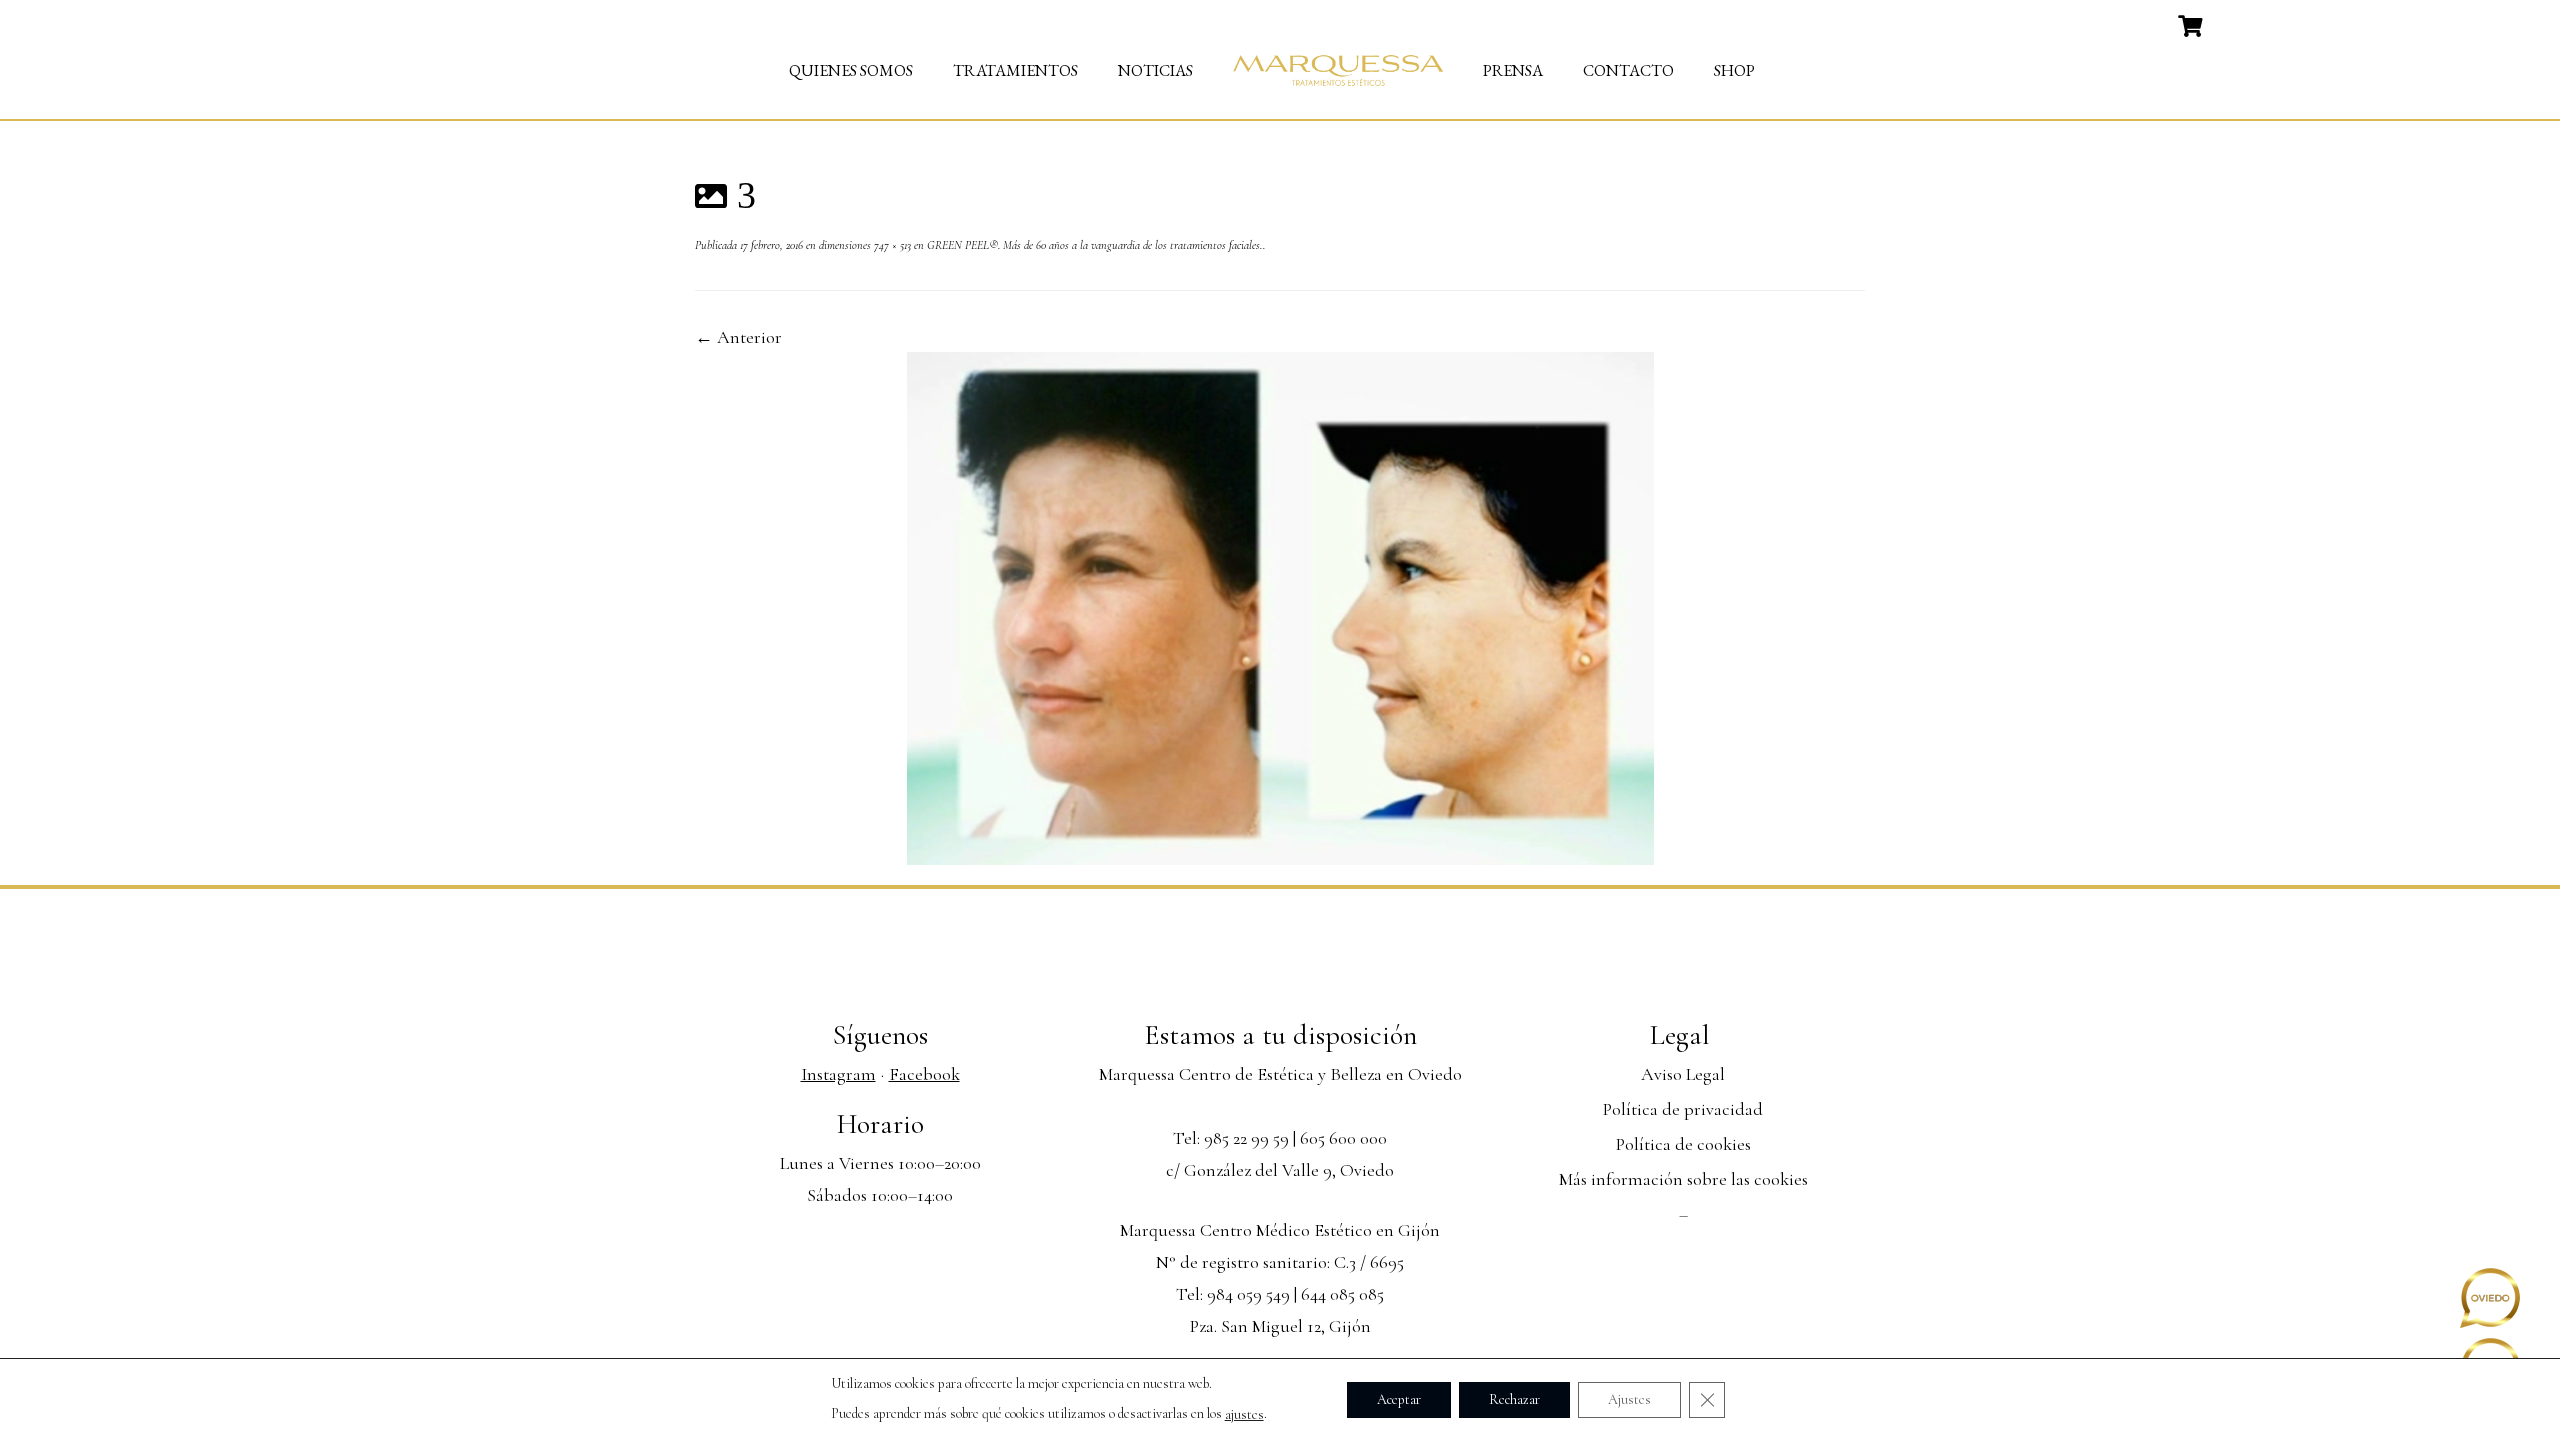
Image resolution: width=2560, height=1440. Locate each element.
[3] (1280, 606)
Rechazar (1514, 1398)
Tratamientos (1015, 70)
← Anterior (738, 337)
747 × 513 (891, 245)
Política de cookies (1683, 1144)
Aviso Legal (1683, 1074)
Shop (1734, 70)
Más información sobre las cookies (1683, 1179)
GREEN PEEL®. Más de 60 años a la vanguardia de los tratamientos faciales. (1093, 245)
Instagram (838, 1074)
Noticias (1155, 70)
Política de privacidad (1683, 1109)
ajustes (1244, 1414)
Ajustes (1629, 1398)
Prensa (1513, 70)
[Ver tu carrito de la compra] (2192, 24)
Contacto (1628, 70)
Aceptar (1399, 1398)
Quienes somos (851, 70)
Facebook (924, 1074)
